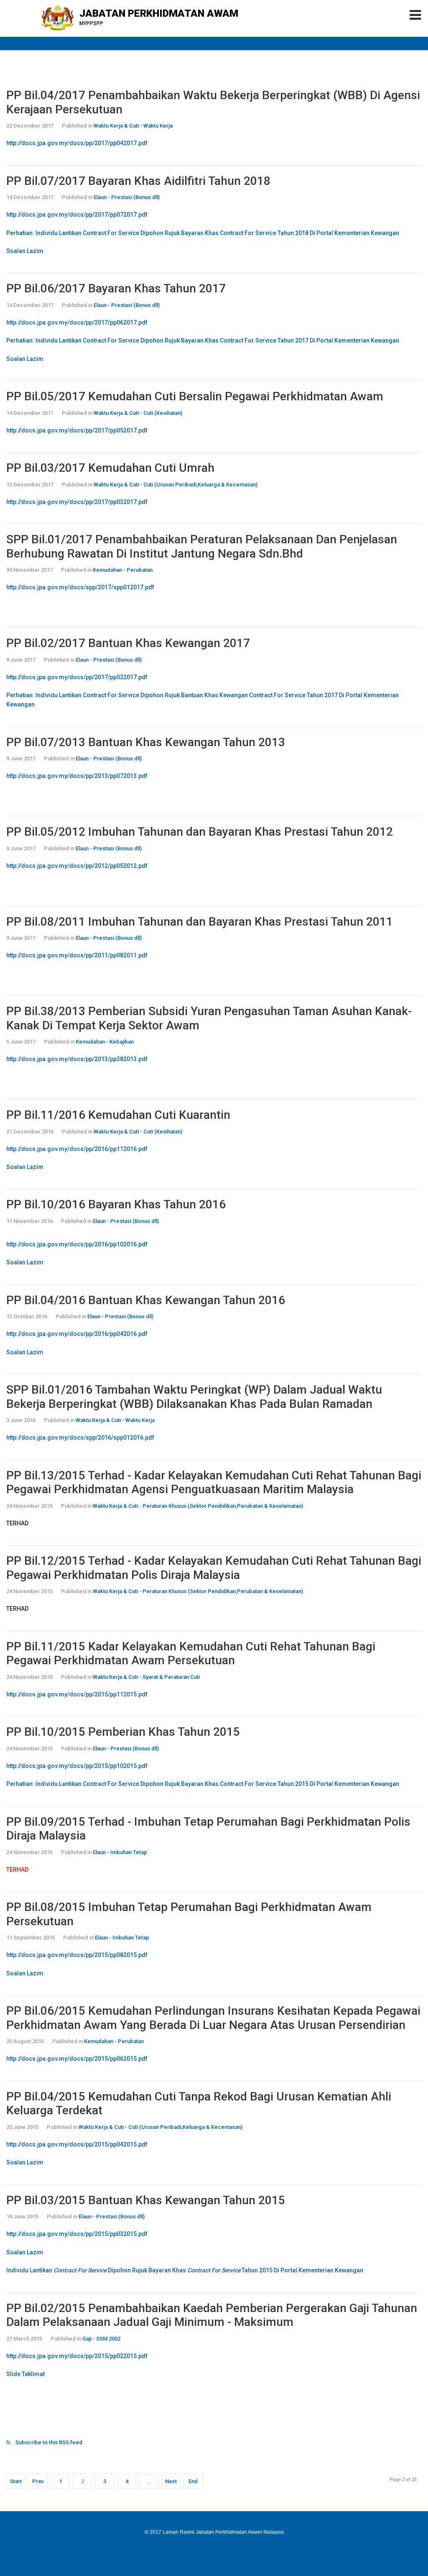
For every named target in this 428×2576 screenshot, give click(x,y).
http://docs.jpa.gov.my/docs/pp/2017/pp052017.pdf (77, 430)
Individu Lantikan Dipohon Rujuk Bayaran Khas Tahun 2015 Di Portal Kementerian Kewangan (185, 2270)
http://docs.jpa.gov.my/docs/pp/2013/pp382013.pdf (77, 1059)
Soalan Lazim (25, 251)
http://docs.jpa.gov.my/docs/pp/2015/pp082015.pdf (77, 1955)
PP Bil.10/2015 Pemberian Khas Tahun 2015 (123, 1732)
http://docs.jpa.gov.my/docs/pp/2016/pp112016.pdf (77, 1149)
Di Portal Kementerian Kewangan (354, 1784)
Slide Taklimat (25, 2374)
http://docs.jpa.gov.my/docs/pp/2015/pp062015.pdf (77, 2059)
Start (16, 2481)
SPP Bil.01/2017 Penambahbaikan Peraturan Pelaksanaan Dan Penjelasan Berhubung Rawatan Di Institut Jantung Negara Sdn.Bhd (202, 546)
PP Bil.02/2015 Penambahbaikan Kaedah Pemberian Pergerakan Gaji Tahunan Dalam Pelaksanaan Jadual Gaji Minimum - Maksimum (212, 2315)
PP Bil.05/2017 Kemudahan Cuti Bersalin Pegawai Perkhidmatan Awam (195, 396)
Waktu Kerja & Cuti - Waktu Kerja (133, 126)
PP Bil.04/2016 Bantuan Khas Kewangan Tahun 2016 (146, 1300)
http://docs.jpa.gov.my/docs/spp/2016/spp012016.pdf (80, 1438)
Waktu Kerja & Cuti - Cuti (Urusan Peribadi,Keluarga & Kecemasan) (176, 485)
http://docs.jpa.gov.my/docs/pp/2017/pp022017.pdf (77, 677)
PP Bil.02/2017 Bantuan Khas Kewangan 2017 (128, 643)
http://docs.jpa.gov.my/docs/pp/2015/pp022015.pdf (77, 2356)
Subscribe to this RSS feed (49, 2442)
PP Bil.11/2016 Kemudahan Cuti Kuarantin (118, 1115)
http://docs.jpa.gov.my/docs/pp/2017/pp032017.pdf (77, 502)
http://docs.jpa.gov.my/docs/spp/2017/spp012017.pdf (80, 587)
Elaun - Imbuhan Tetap (120, 1852)
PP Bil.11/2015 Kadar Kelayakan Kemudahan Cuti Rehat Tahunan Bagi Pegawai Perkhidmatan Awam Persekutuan (191, 1654)
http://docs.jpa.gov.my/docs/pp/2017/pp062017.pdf (77, 322)
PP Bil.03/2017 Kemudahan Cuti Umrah (110, 468)
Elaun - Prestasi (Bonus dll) (127, 197)
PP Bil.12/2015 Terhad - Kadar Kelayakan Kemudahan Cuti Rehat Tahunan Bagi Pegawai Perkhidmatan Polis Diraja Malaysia (214, 1568)
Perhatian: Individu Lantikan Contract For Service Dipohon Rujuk (94, 1784)
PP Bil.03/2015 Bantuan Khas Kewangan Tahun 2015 (146, 2200)
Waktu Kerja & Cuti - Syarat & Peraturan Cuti (146, 1677)
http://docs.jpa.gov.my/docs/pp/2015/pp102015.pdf (77, 1766)
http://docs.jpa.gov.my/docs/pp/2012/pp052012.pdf (77, 866)
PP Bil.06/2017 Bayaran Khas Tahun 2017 (116, 288)
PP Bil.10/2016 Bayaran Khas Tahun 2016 (116, 1204)
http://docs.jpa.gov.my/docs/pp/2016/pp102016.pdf (77, 1244)
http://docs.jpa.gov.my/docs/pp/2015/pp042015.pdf (77, 2144)
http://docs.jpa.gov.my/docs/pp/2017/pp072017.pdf (77, 215)
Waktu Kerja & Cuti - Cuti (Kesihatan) (138, 413)
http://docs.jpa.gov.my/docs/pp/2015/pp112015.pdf (77, 1694)
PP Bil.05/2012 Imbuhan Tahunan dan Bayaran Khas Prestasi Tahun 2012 (200, 832)
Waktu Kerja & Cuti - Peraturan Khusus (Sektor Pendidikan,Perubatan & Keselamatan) (198, 1506)
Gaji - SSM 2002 (101, 2339)
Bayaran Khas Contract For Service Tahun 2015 (245, 1784)
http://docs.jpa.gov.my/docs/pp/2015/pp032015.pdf (77, 2234)
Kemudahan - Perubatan (123, 570)
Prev (38, 2481)
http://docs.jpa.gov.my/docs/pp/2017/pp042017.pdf (77, 143)
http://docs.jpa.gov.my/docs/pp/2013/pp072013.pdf (77, 776)
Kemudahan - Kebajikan (105, 1042)
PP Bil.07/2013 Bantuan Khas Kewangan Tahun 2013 (146, 742)
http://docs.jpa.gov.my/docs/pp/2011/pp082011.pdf (77, 955)
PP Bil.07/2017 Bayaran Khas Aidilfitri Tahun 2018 (138, 181)
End (193, 2481)
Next (171, 2481)
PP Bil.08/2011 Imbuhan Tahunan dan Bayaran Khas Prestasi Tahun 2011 (200, 922)
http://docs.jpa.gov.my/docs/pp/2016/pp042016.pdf (77, 1334)
